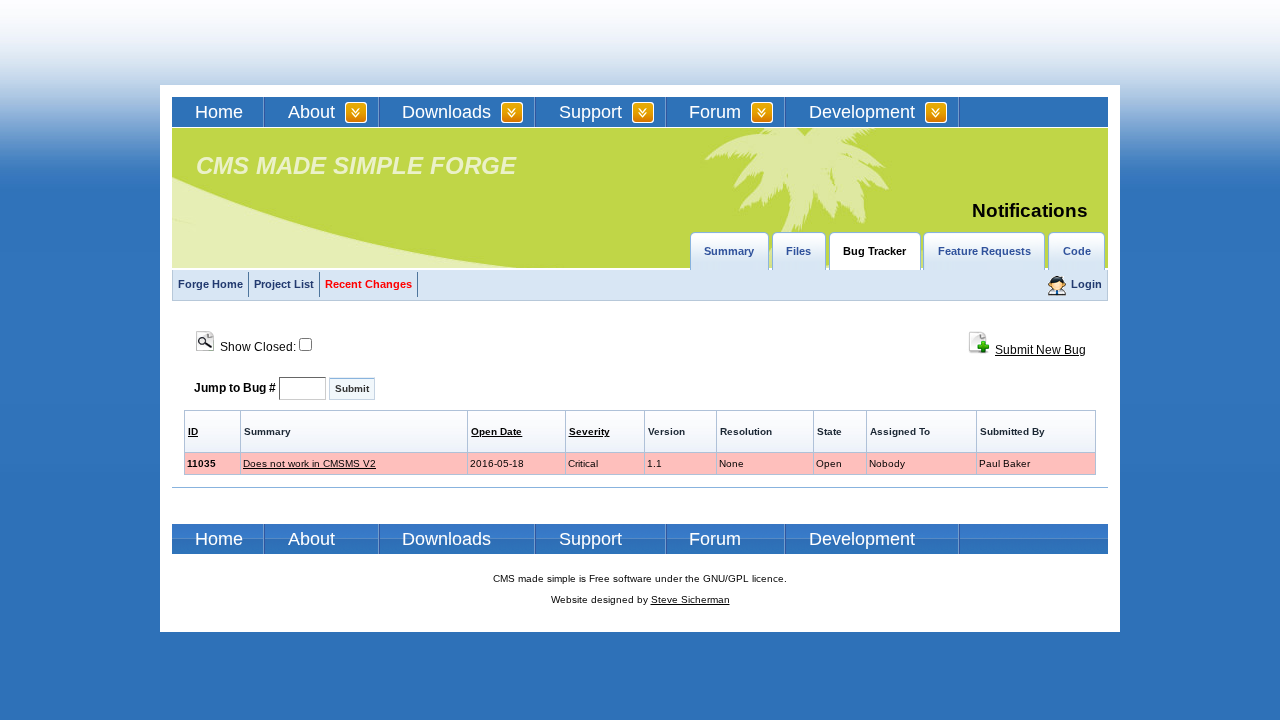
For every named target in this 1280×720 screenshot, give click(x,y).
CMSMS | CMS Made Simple (315, 42)
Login (1086, 284)
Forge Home (210, 284)
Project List (284, 284)
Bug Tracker (874, 251)
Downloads (446, 112)
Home (219, 112)
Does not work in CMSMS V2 (309, 463)
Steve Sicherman (690, 599)
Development (862, 112)
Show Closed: (256, 347)
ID (193, 431)
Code (1077, 251)
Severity (589, 431)
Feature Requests (984, 251)
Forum (715, 112)
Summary (729, 251)
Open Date (496, 431)
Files (798, 251)
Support (590, 112)
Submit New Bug (1040, 350)
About (311, 112)
